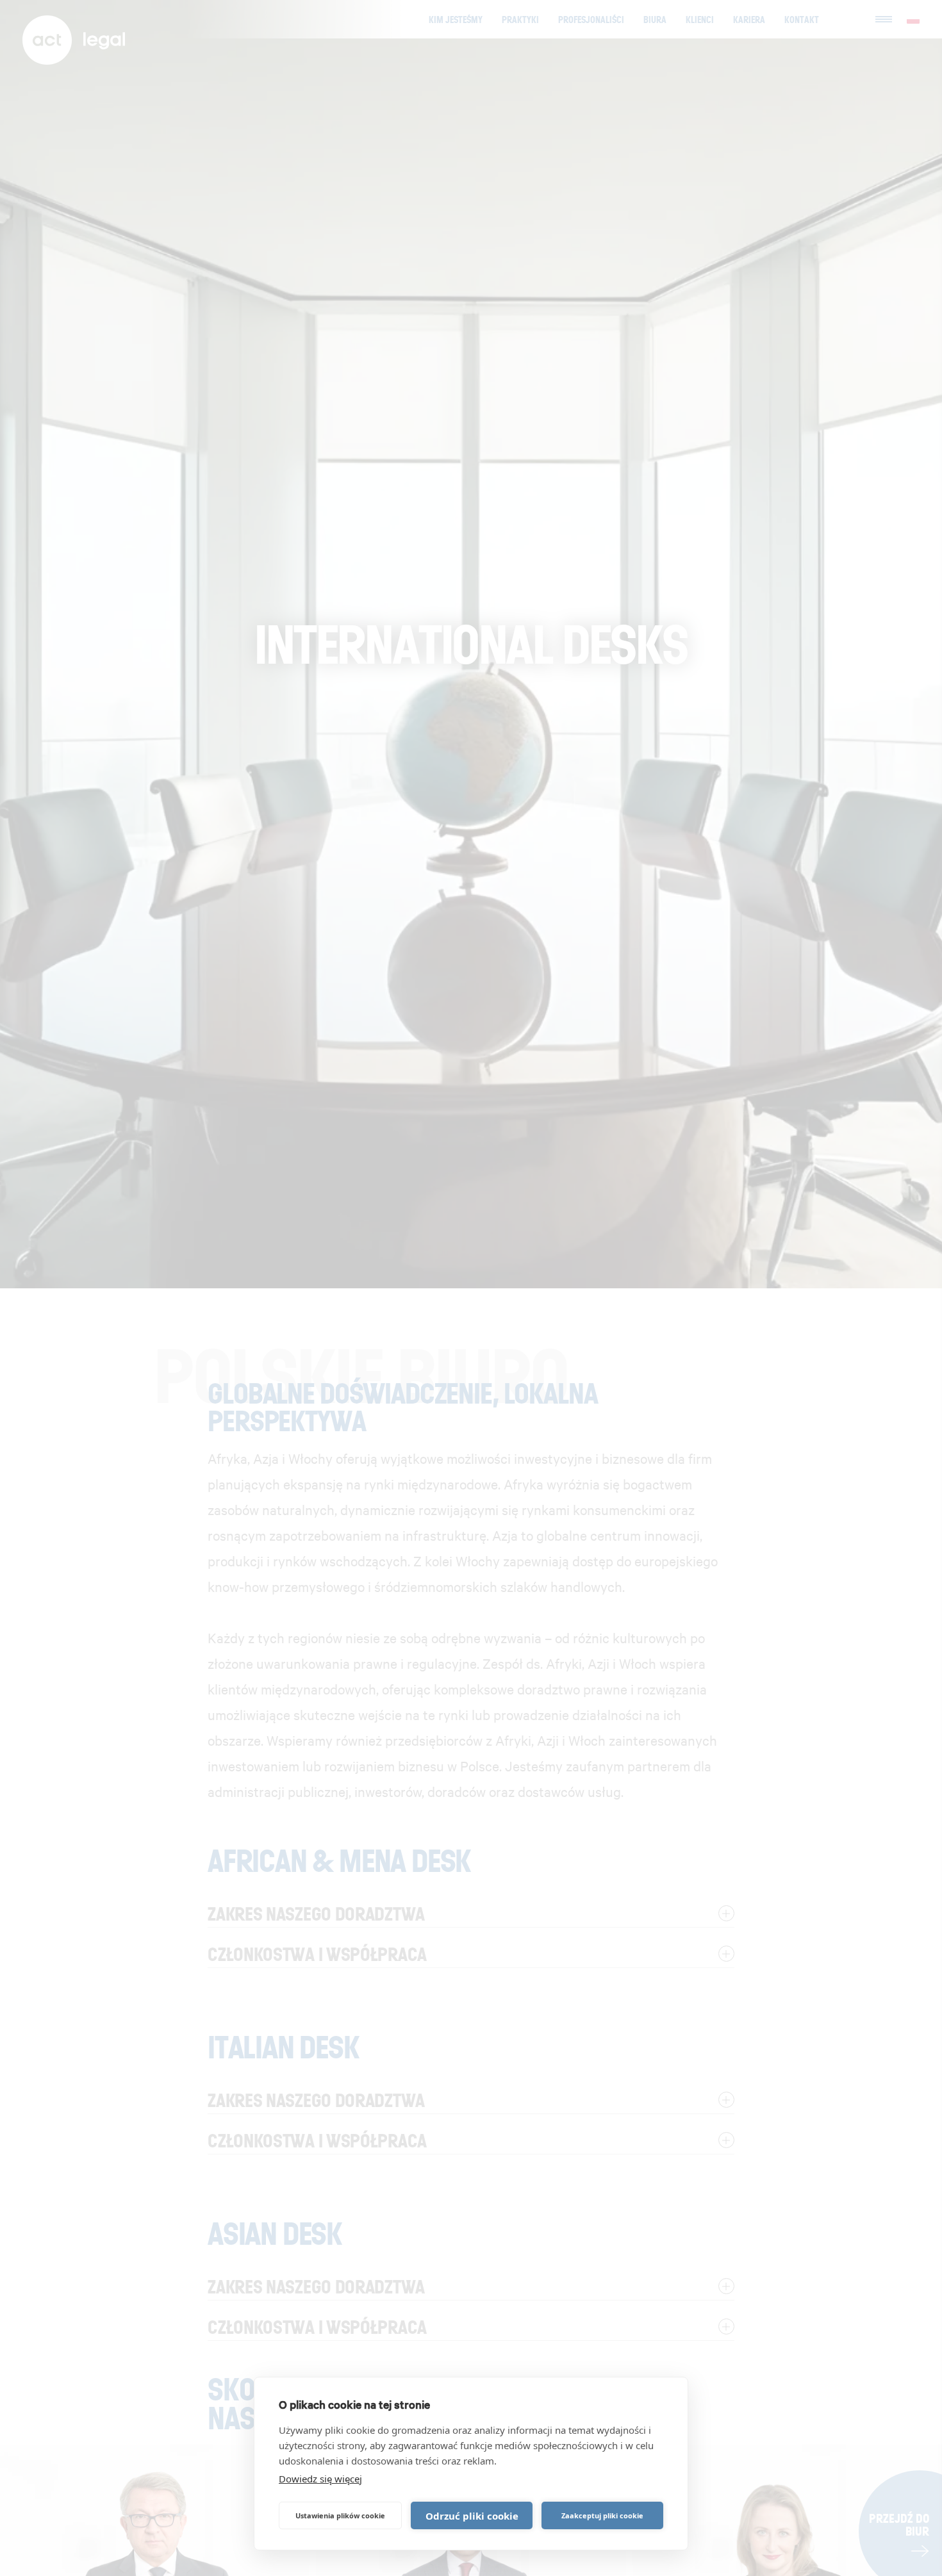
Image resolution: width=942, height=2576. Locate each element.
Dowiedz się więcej (320, 2479)
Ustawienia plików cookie (340, 2515)
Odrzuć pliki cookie (472, 2516)
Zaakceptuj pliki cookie (602, 2515)
